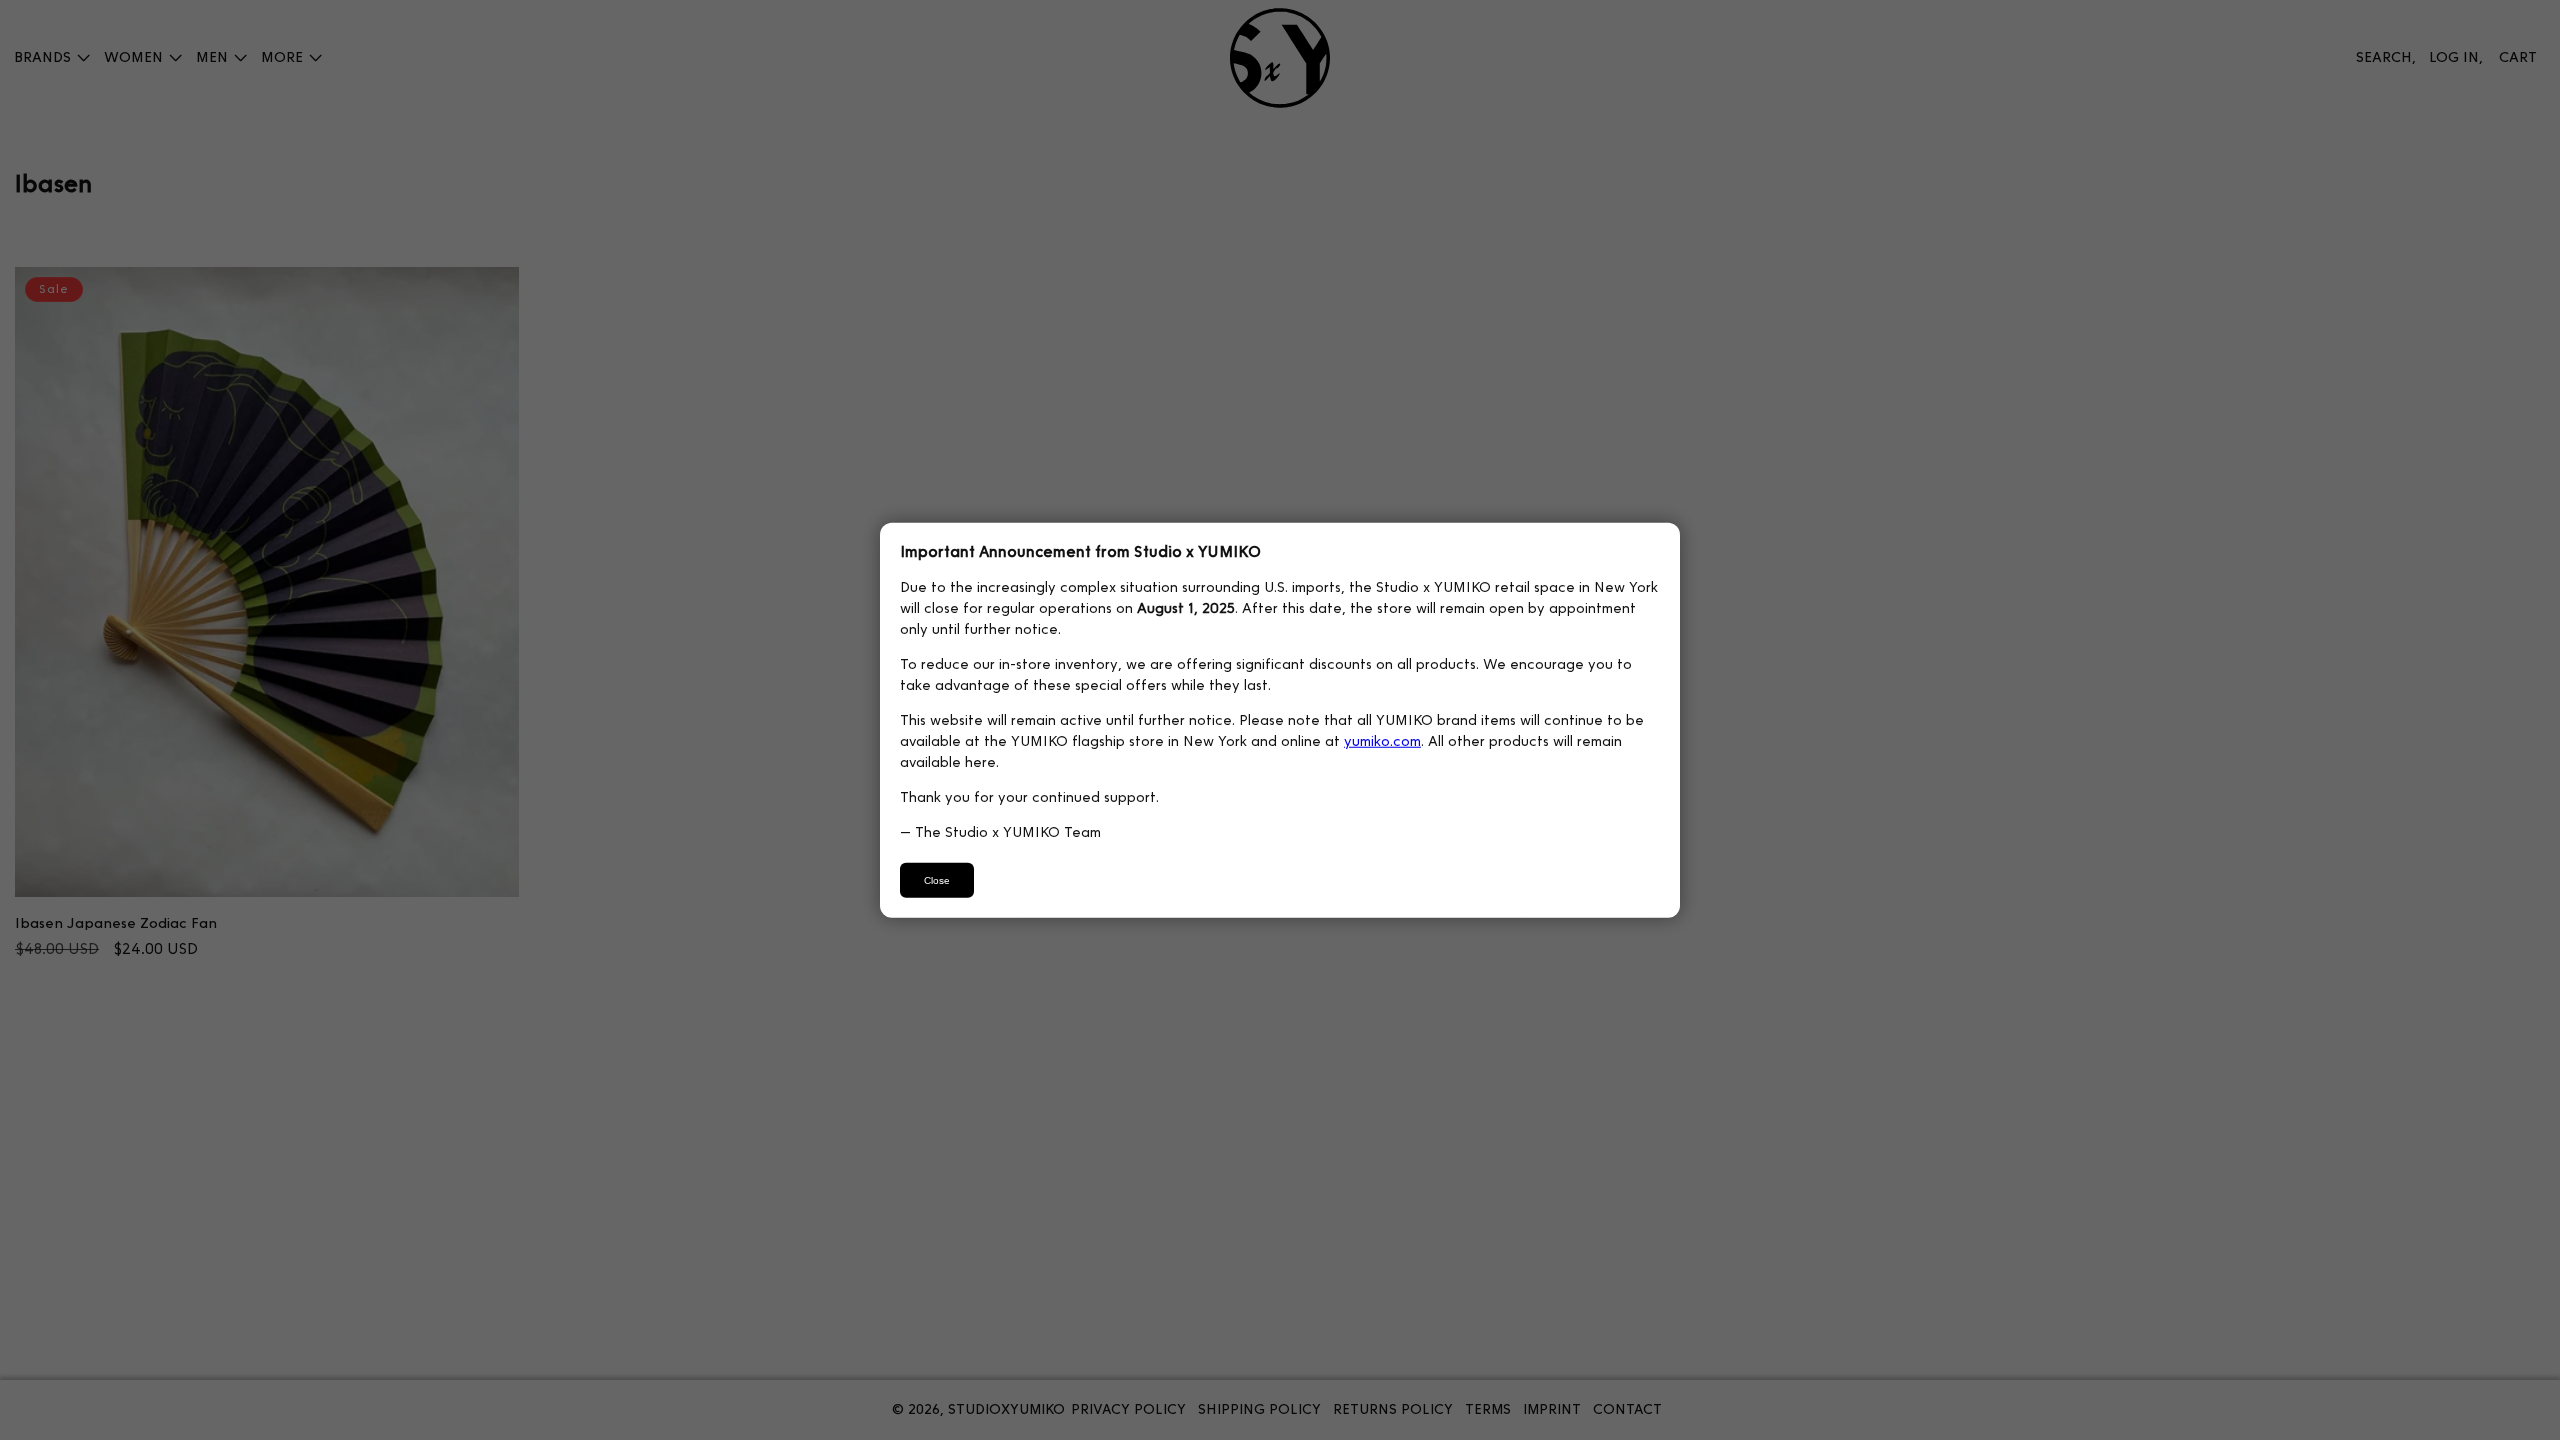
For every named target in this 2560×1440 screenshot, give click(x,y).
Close (937, 879)
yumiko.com (1382, 740)
